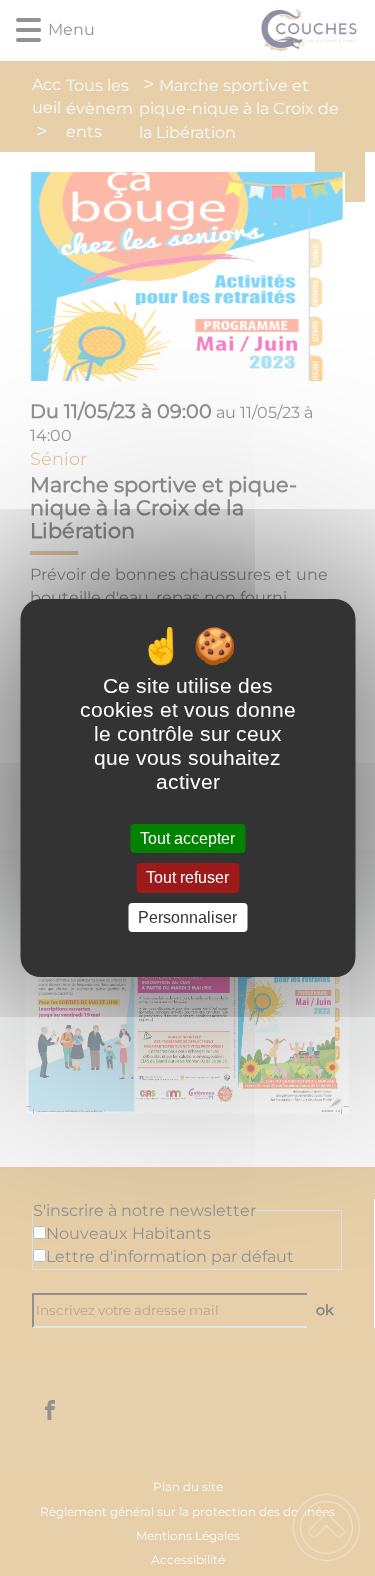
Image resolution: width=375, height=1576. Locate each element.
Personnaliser (187, 917)
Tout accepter (187, 838)
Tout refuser (187, 878)
